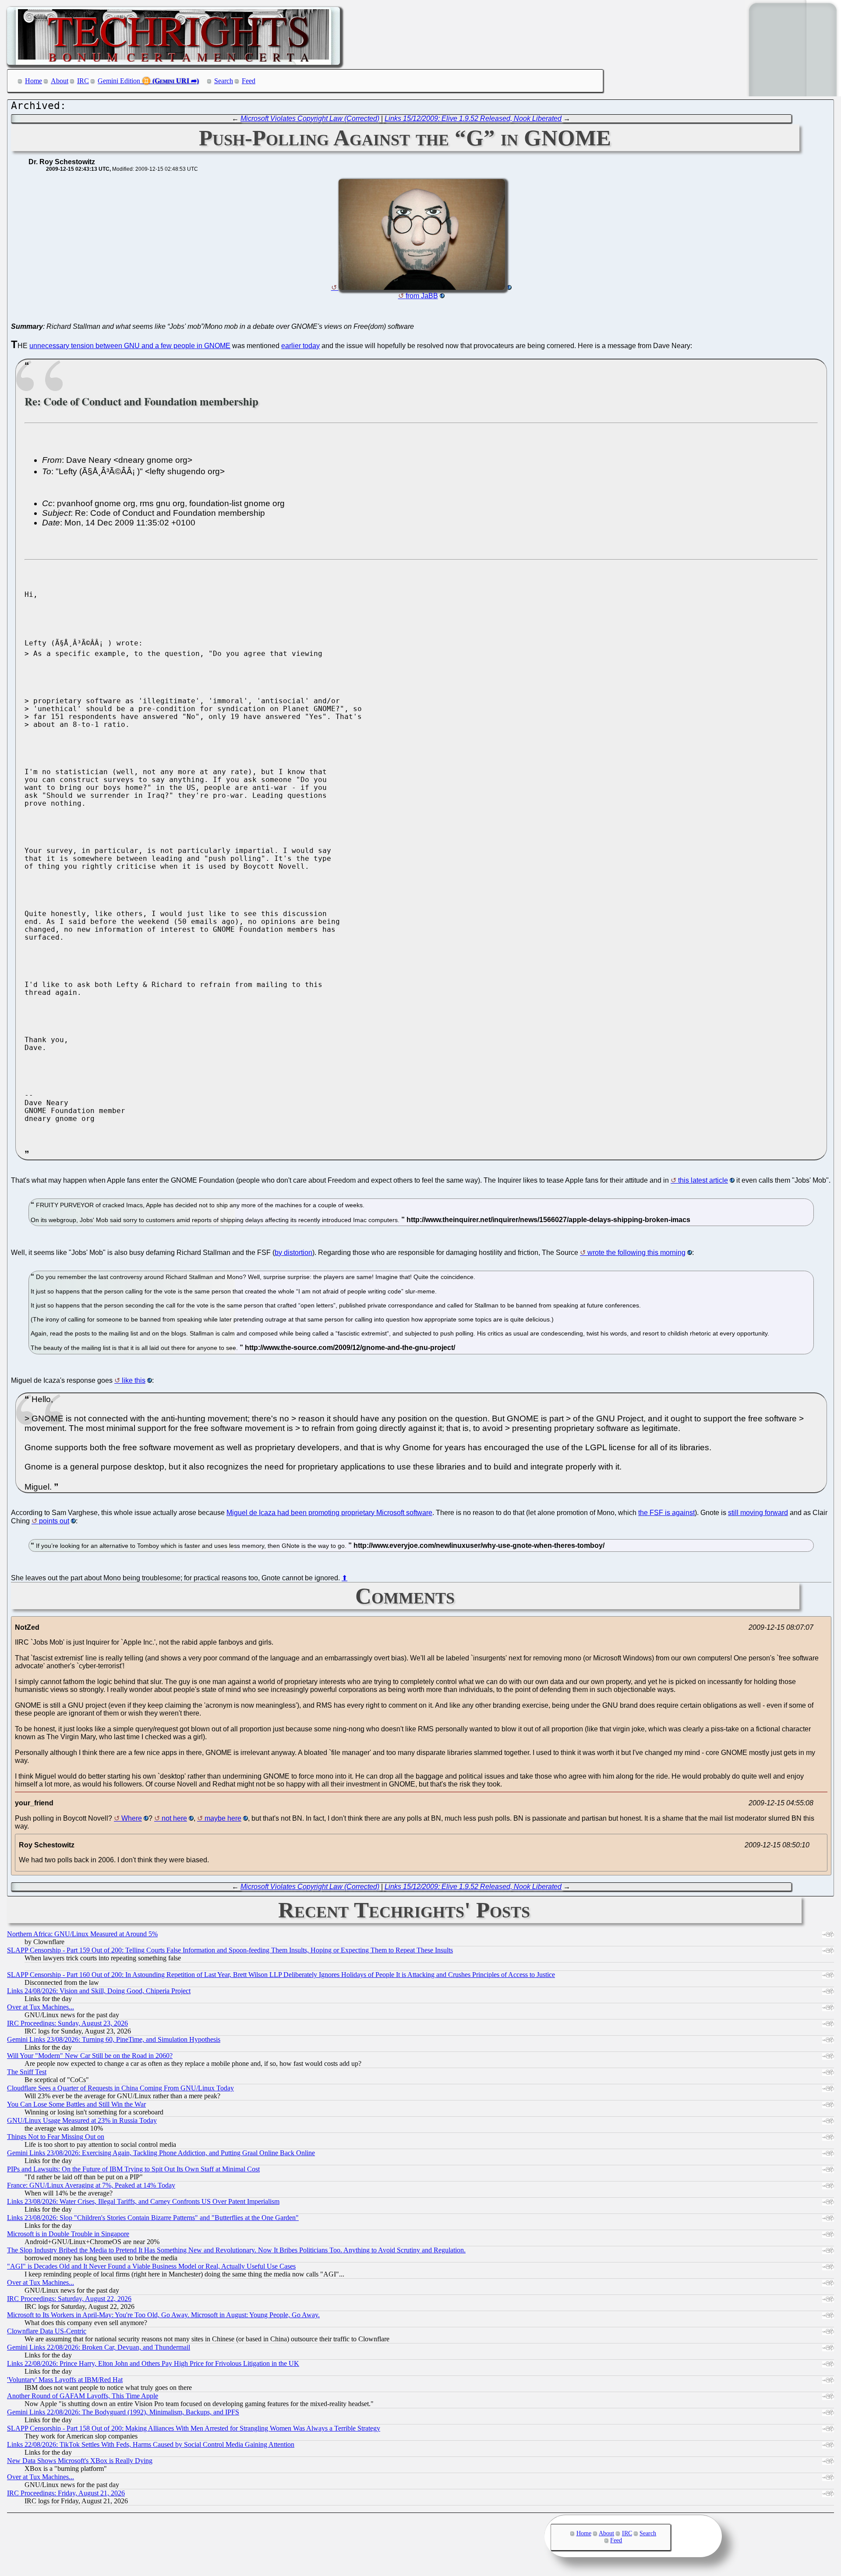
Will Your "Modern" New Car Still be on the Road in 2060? (90, 2056)
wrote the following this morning (636, 1253)
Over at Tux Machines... (41, 2007)
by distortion (293, 1253)
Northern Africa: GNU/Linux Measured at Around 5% (82, 1934)
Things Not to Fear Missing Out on (56, 2137)
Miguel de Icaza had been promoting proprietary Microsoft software (329, 1513)
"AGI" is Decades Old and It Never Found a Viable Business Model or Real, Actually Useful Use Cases (151, 2266)
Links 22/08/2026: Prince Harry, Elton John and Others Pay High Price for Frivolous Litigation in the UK (153, 2363)
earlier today (300, 346)
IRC (83, 81)
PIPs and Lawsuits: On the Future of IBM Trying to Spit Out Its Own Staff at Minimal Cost (133, 2169)
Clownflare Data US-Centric (47, 2331)
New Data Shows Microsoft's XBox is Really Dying (80, 2461)
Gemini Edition (119, 81)
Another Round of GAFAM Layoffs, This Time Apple (83, 2396)
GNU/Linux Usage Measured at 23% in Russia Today (82, 2120)
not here (174, 1818)
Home (34, 81)
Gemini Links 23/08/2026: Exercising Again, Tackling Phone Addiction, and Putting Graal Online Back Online (161, 2153)
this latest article (703, 1180)
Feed (249, 81)
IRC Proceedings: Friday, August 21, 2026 (66, 2493)
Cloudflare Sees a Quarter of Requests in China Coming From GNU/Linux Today (120, 2088)
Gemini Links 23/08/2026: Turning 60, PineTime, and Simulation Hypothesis (114, 2039)
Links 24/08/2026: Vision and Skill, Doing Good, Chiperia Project (99, 1991)
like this (134, 1380)
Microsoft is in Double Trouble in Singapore (68, 2234)
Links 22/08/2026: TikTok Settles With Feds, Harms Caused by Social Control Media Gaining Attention (151, 2444)
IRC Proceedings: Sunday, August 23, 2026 (67, 2023)
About (60, 81)
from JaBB (422, 296)
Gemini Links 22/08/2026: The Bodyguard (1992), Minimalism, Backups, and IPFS (123, 2412)
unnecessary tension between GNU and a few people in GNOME (130, 346)
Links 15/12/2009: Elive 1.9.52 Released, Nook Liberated (473, 118)
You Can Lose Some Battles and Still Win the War (76, 2104)
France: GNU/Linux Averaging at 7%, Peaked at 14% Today (91, 2185)
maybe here (223, 1818)
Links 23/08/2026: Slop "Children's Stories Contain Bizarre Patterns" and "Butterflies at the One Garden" (153, 2218)
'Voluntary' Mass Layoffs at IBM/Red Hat (65, 2380)
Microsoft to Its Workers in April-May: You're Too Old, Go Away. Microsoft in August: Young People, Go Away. (163, 2315)
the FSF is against (666, 1513)
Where (132, 1818)
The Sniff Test (27, 2072)
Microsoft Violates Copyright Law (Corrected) (310, 118)
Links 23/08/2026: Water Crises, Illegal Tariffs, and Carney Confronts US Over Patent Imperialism (143, 2201)
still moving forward (758, 1513)
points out (54, 1521)
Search (224, 81)
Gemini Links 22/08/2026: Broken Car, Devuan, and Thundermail (99, 2347)
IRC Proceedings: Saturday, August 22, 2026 (69, 2299)
